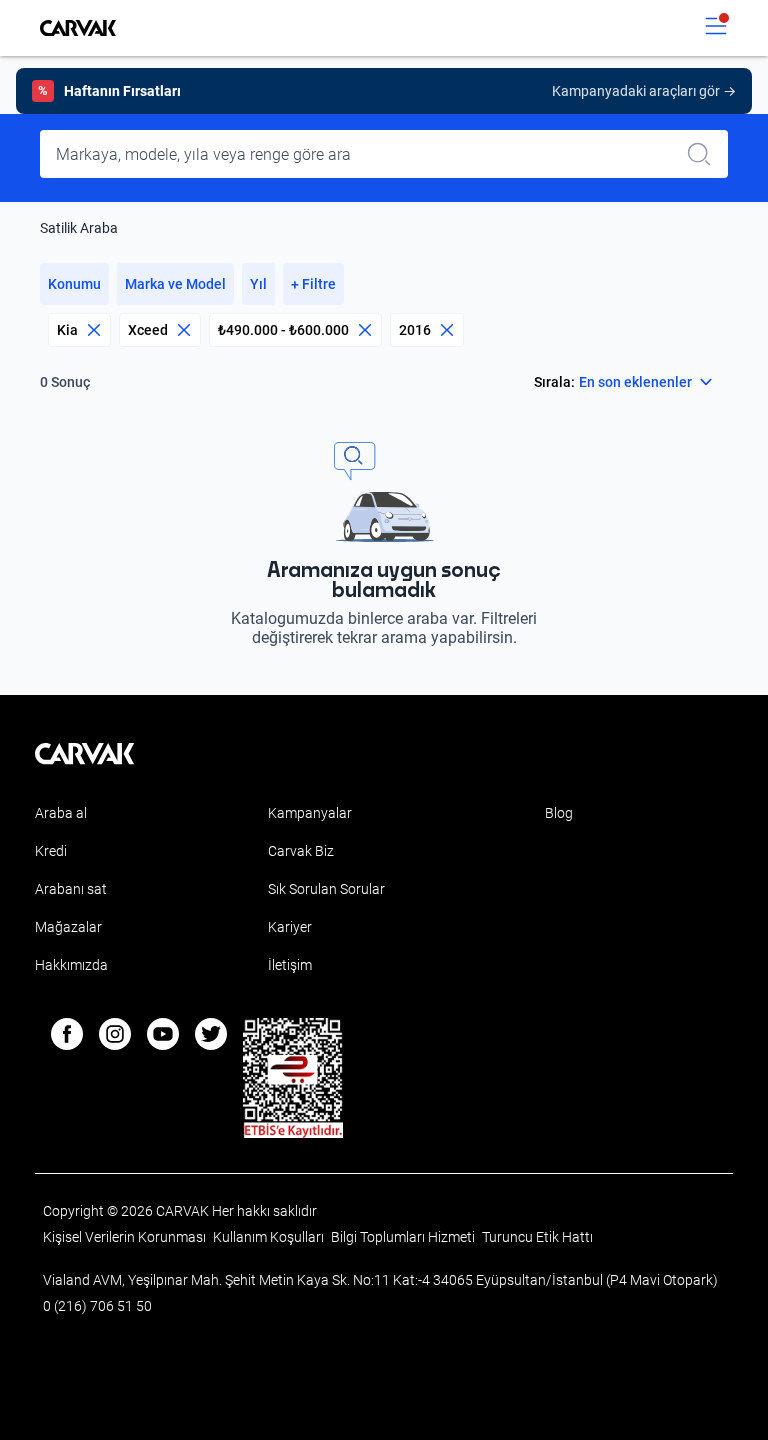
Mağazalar (68, 927)
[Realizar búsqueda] (705, 154)
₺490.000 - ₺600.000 (283, 330)
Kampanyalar (310, 813)
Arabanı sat (71, 889)
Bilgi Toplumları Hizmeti (404, 1237)
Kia (67, 330)
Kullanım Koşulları (270, 1237)
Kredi (51, 851)
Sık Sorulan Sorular (326, 889)
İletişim (290, 965)
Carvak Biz (301, 851)
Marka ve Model (175, 284)
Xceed (148, 330)
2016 (415, 330)
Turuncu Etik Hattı (537, 1237)
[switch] (716, 28)
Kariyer (290, 927)
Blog (559, 813)
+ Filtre (313, 284)
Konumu (74, 284)
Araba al (61, 813)
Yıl (258, 284)
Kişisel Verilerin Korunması (126, 1237)
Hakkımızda (71, 965)
